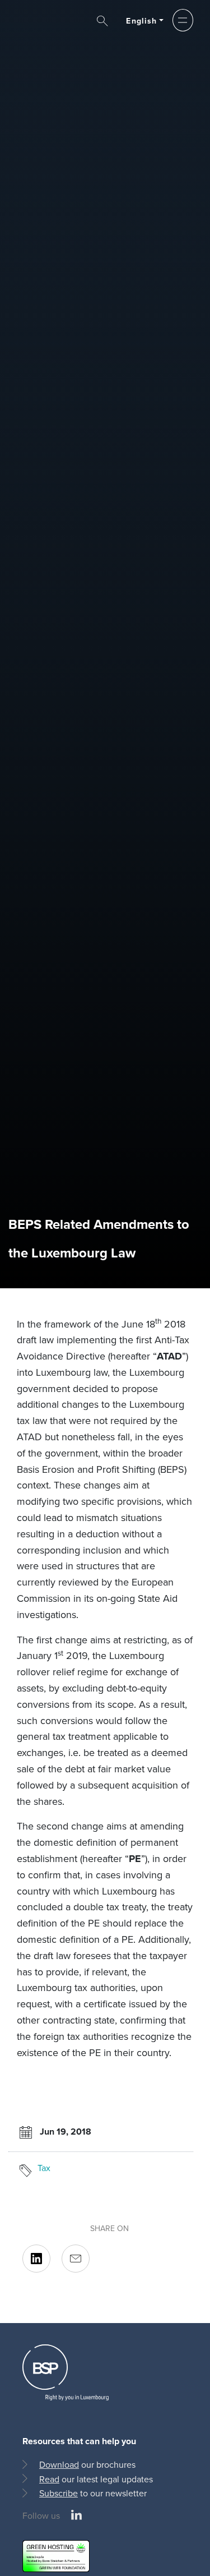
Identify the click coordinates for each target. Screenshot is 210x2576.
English (141, 21)
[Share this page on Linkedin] (36, 2259)
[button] (183, 20)
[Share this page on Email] (76, 2259)
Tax (44, 2168)
